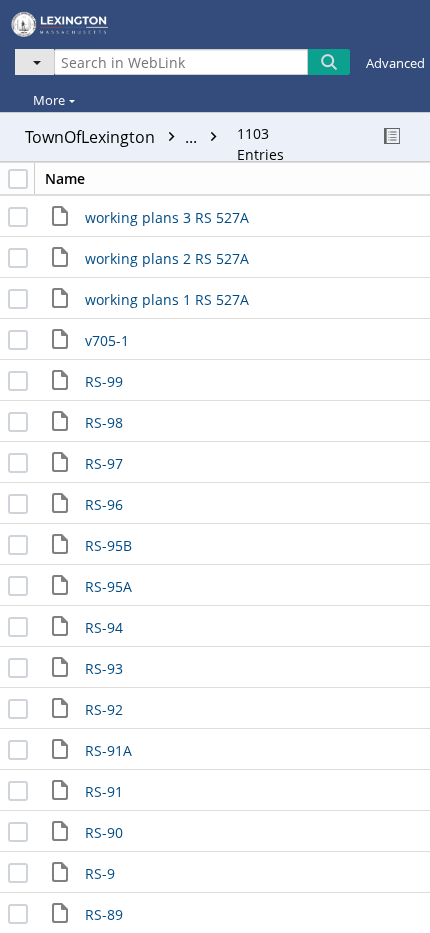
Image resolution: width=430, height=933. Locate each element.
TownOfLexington (113, 137)
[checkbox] (18, 179)
